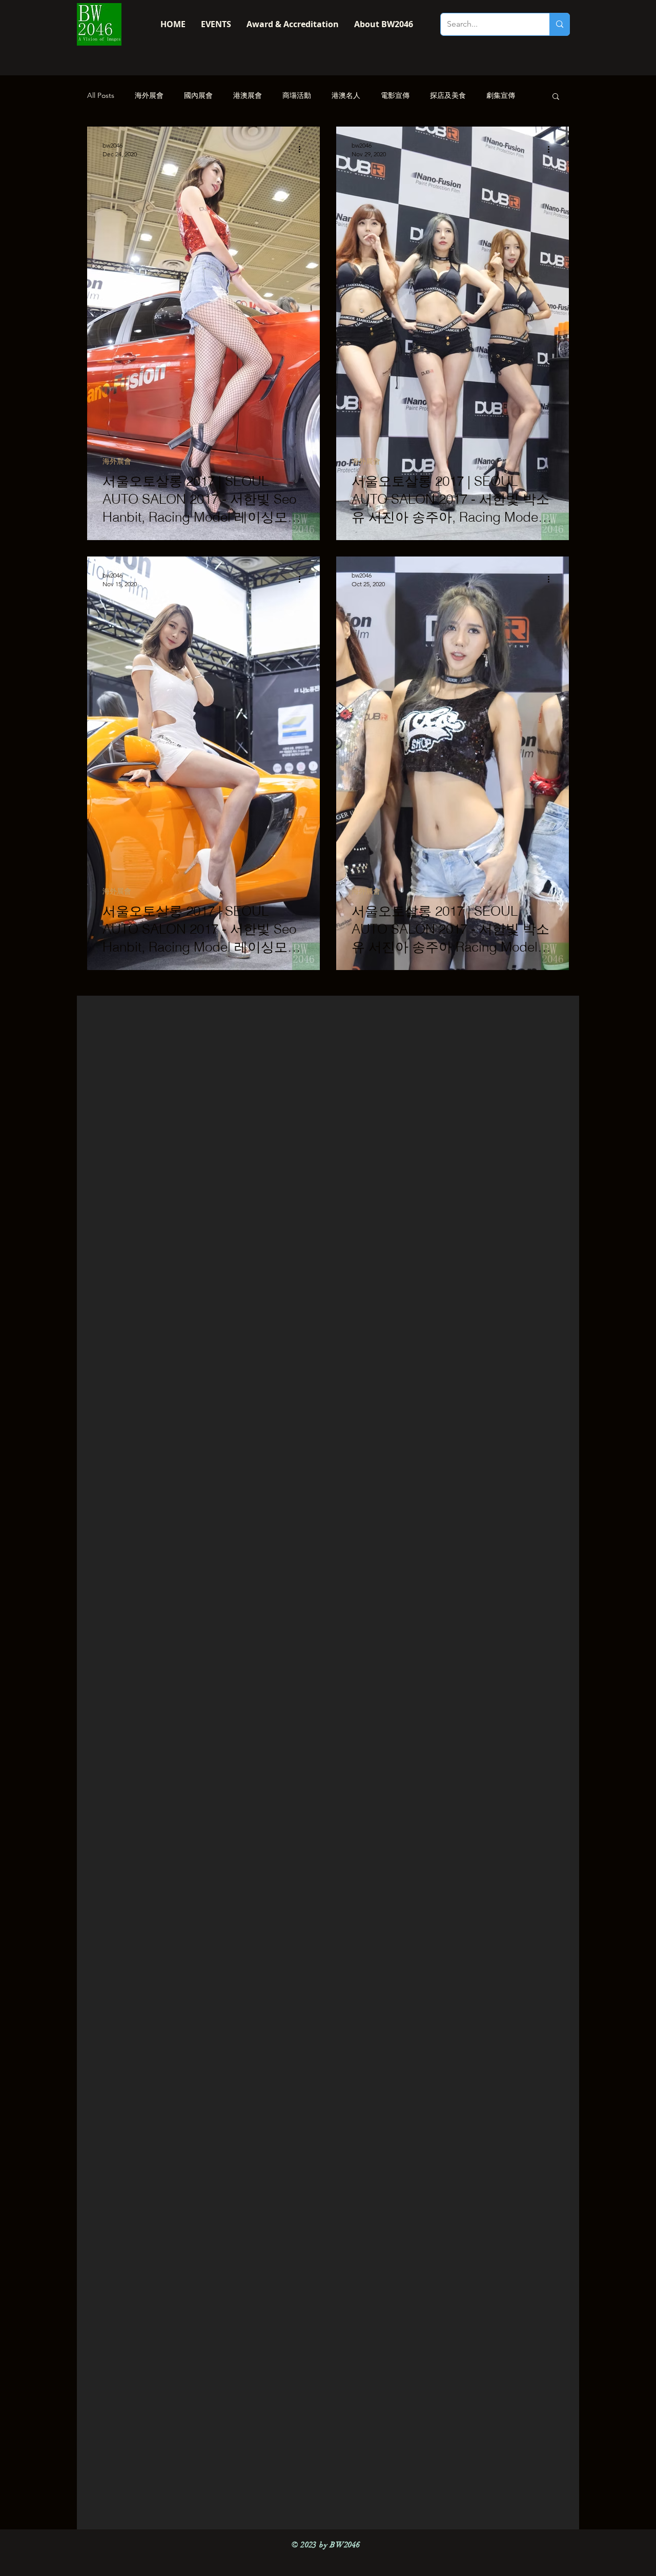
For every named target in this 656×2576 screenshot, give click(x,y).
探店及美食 (448, 95)
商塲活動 (297, 95)
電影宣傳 (395, 95)
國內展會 (198, 95)
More (495, 95)
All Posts (101, 95)
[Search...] (559, 24)
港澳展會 (248, 95)
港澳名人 (346, 95)
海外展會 (149, 95)
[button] (556, 97)
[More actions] (303, 149)
